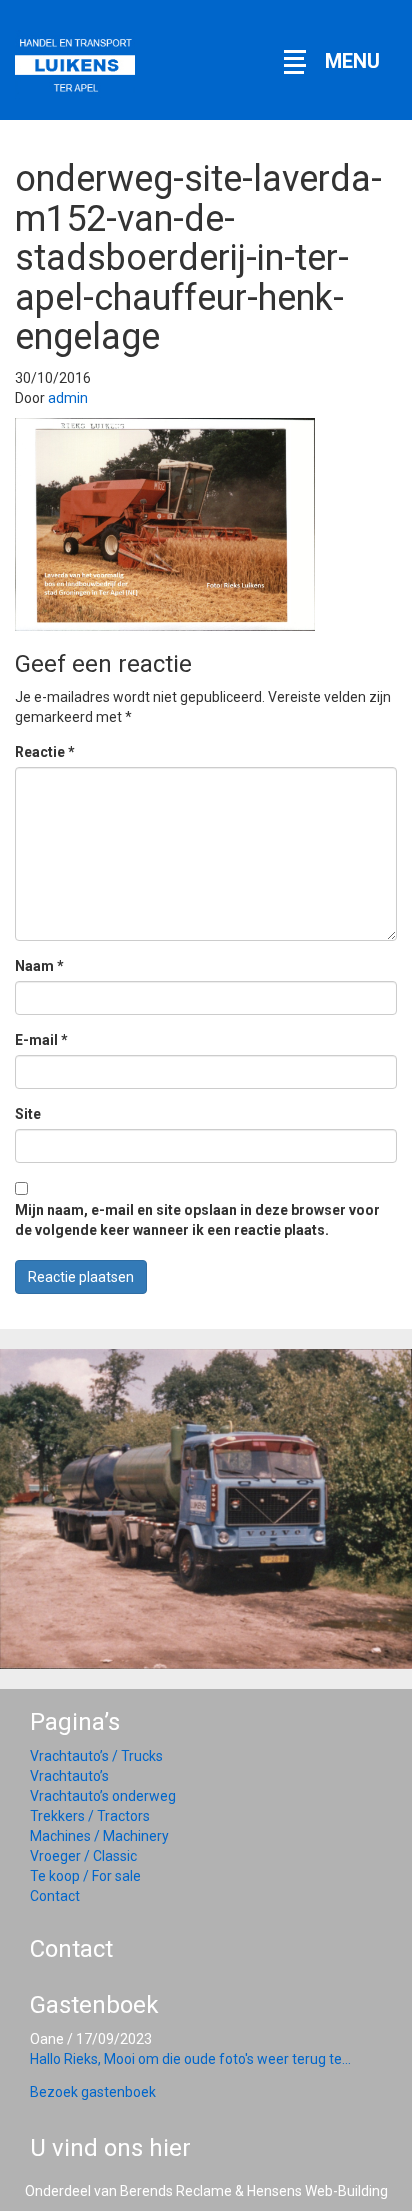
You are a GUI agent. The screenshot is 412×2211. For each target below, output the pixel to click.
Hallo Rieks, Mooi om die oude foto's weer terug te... (190, 2059)
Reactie (45, 752)
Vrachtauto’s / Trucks (96, 1756)
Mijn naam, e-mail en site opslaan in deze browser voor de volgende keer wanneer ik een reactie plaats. (197, 1220)
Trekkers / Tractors (90, 1816)
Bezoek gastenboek (93, 2092)
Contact (55, 1896)
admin (68, 398)
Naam (39, 966)
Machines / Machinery (99, 1836)
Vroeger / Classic (83, 1856)
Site (28, 1114)
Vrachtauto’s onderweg (103, 1796)
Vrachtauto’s (69, 1776)
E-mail (41, 1040)
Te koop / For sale (85, 1876)
